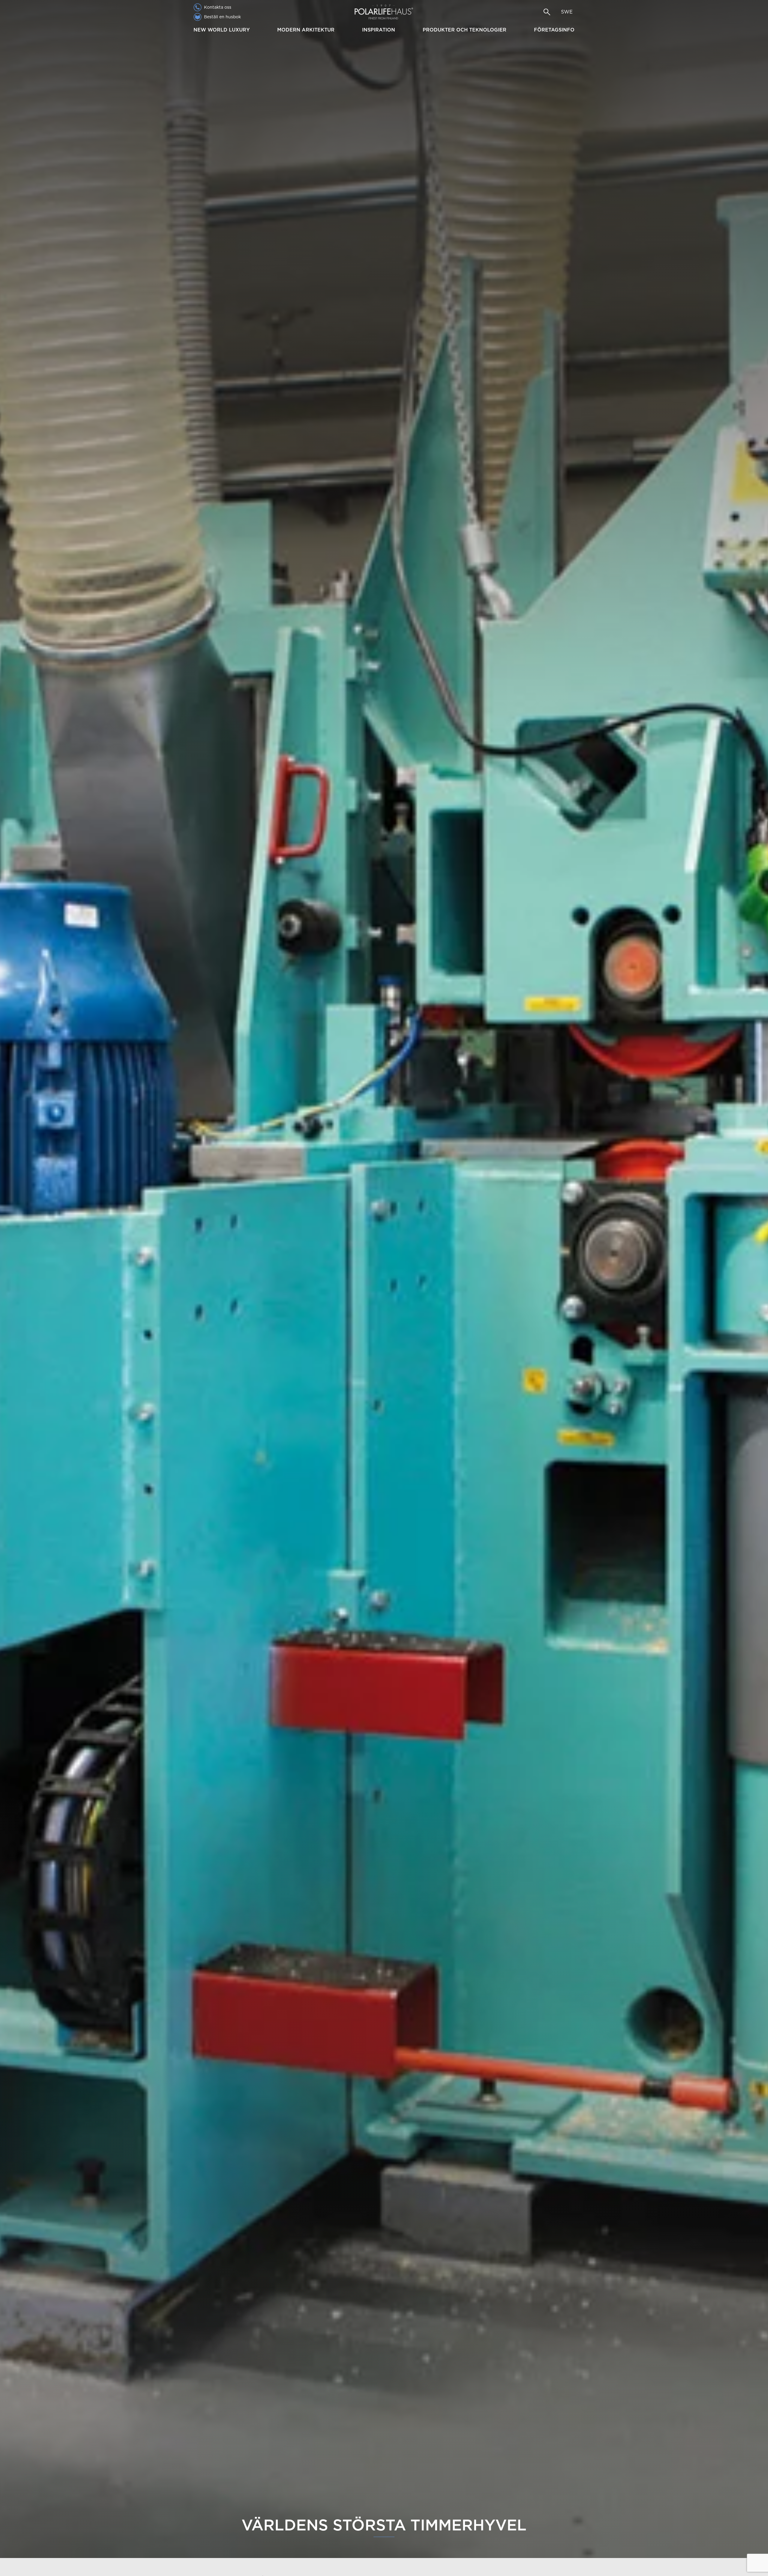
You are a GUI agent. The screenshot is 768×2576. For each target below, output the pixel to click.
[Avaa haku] (547, 12)
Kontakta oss (218, 7)
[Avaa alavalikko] (252, 30)
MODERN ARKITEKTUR (306, 30)
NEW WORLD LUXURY (222, 30)
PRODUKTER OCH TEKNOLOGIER (465, 30)
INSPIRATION (379, 30)
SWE (567, 12)
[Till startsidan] (384, 12)
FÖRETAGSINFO (554, 30)
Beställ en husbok (222, 17)
